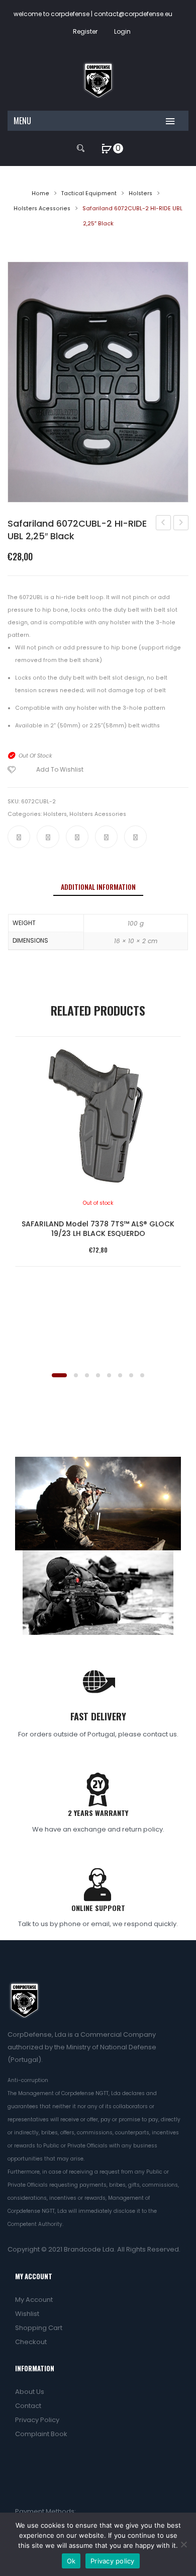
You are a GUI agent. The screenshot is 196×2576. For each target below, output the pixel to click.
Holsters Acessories (42, 209)
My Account (34, 2300)
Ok (71, 2561)
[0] (107, 148)
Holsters (140, 193)
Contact (28, 2406)
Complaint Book (41, 2434)
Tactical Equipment (89, 193)
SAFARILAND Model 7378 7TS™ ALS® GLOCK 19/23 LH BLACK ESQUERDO (98, 1229)
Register (85, 31)
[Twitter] (48, 837)
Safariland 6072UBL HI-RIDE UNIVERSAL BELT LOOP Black (164, 524)
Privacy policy (113, 2561)
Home (40, 193)
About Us (30, 2392)
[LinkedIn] (135, 837)
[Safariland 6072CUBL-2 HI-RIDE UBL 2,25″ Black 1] (98, 382)
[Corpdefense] (98, 80)
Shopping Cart (39, 2328)
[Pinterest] (77, 837)
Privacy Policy (37, 2420)
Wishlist (27, 2314)
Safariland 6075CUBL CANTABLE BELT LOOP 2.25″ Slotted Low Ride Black (181, 524)
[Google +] (106, 837)
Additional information (98, 887)
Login (122, 31)
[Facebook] (19, 837)
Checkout (31, 2342)
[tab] (98, 887)
